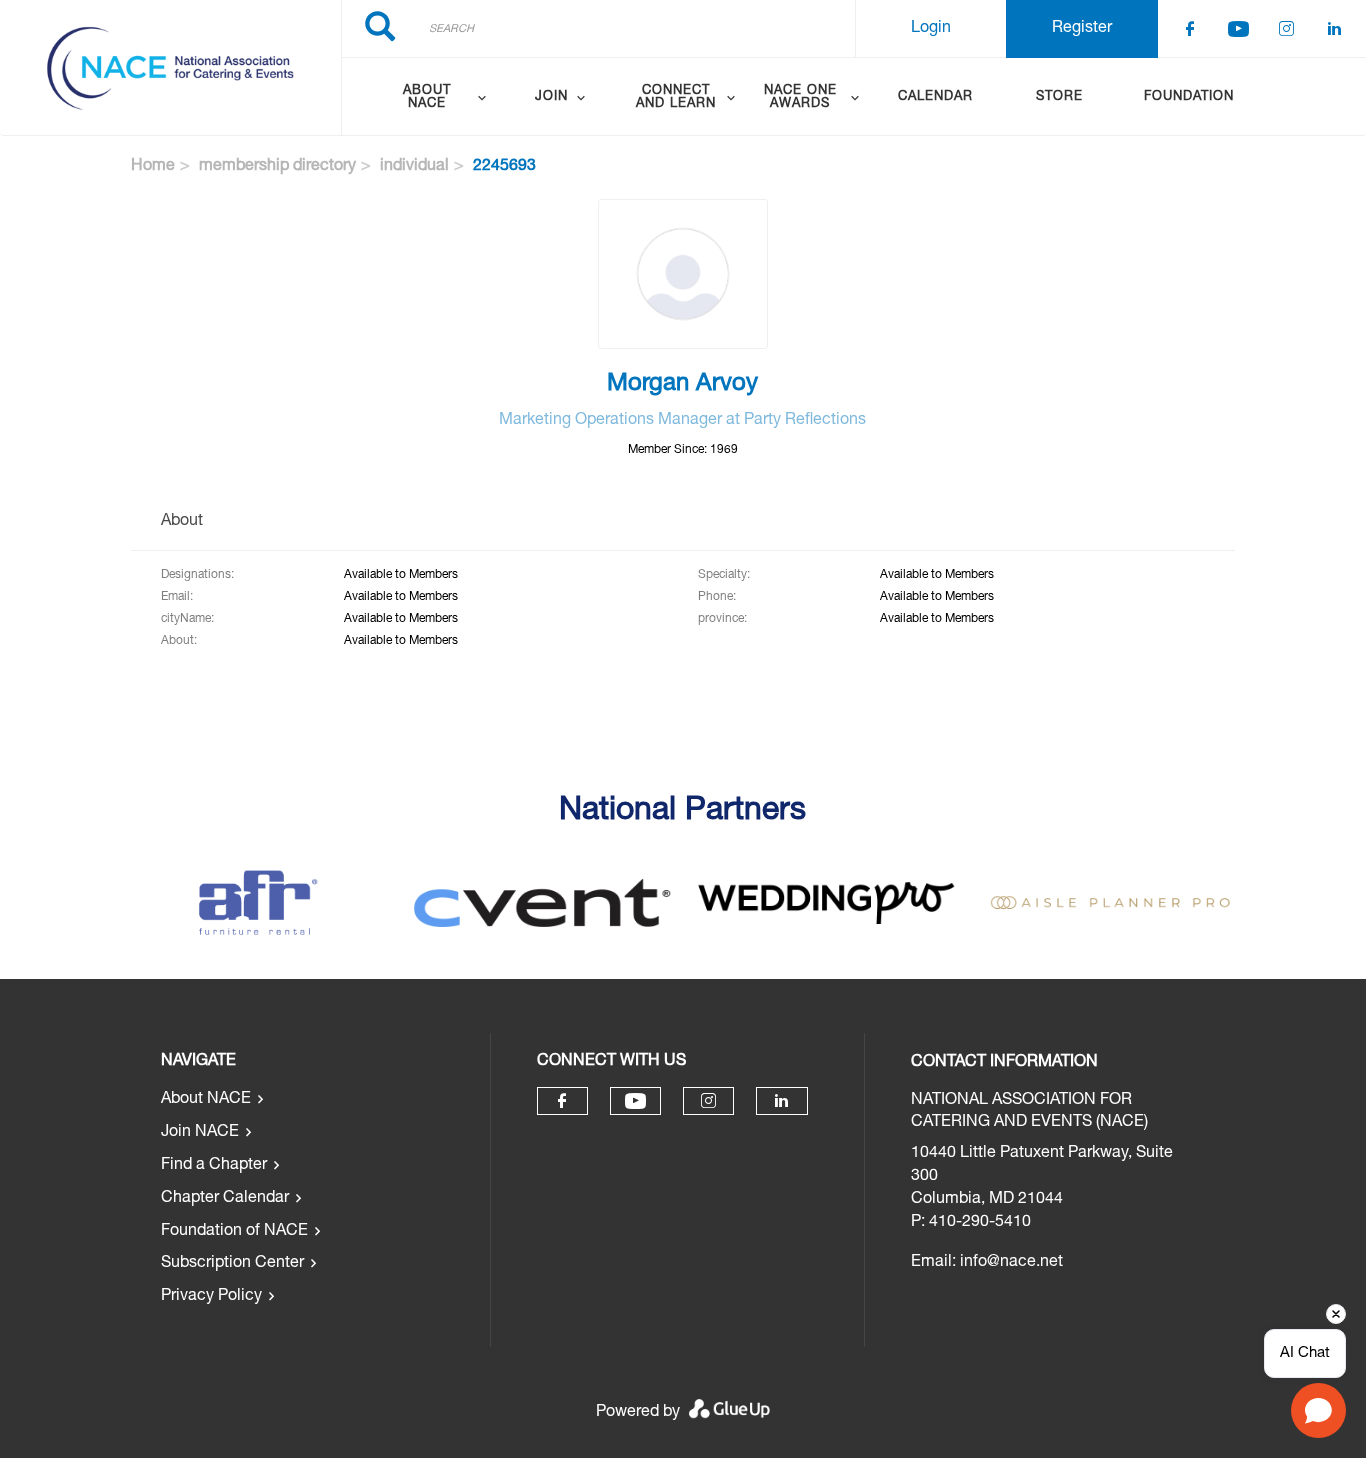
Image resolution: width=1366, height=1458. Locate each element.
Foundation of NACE (234, 1232)
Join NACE (200, 1133)
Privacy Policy (211, 1297)
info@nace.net (1011, 1263)
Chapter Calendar (225, 1199)
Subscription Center (232, 1264)
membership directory (277, 167)
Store (1059, 97)
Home (153, 167)
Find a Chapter (214, 1166)
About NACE (206, 1100)
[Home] (170, 68)
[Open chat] (1318, 1410)
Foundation (1189, 97)
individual (414, 167)
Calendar (935, 97)
